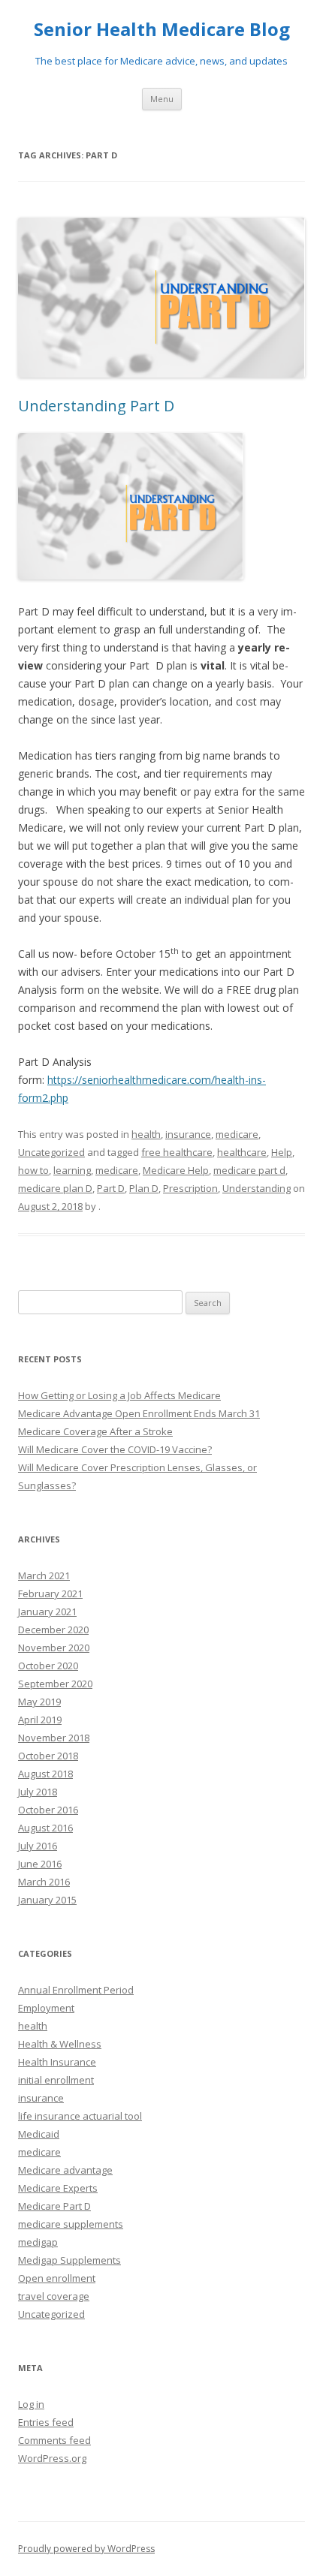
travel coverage (54, 2296)
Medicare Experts (58, 2188)
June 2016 (40, 1864)
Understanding (257, 1188)
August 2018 (45, 1774)
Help (282, 1152)
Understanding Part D (96, 406)
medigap (38, 2242)
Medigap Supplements (69, 2260)
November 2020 (54, 1648)
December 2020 (53, 1630)
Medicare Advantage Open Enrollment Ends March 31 (139, 1413)
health (146, 1134)
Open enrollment (57, 2278)
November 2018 (54, 1738)
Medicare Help (176, 1170)
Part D (111, 1188)
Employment (46, 2008)
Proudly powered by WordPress (86, 2549)
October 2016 (48, 1810)
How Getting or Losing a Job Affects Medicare (119, 1395)
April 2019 (40, 1720)
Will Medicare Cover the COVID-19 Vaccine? (115, 1449)
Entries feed (46, 2422)
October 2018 (48, 1756)
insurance (188, 1134)
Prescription (190, 1188)
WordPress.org (52, 2458)
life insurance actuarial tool (80, 2116)
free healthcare (177, 1152)
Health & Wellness (60, 2044)
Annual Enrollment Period (76, 1990)
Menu (162, 99)
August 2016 (45, 1828)
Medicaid (39, 2134)
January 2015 (47, 1900)
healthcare (242, 1152)
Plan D (144, 1188)
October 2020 (48, 1666)
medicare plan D (55, 1188)
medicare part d (249, 1170)
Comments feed (54, 2440)
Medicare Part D (54, 2206)
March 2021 (44, 1575)
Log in (31, 2404)
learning (72, 1170)
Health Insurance (57, 2062)
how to (33, 1170)
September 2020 (55, 1684)
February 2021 (50, 1593)
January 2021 (47, 1612)
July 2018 (38, 1792)
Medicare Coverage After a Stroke (95, 1431)
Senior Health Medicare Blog (162, 30)
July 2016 (38, 1846)
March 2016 (44, 1882)
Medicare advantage (65, 2170)
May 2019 (39, 1702)
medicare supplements (71, 2224)
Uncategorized (51, 1152)
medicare (237, 1134)
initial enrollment (56, 2080)
